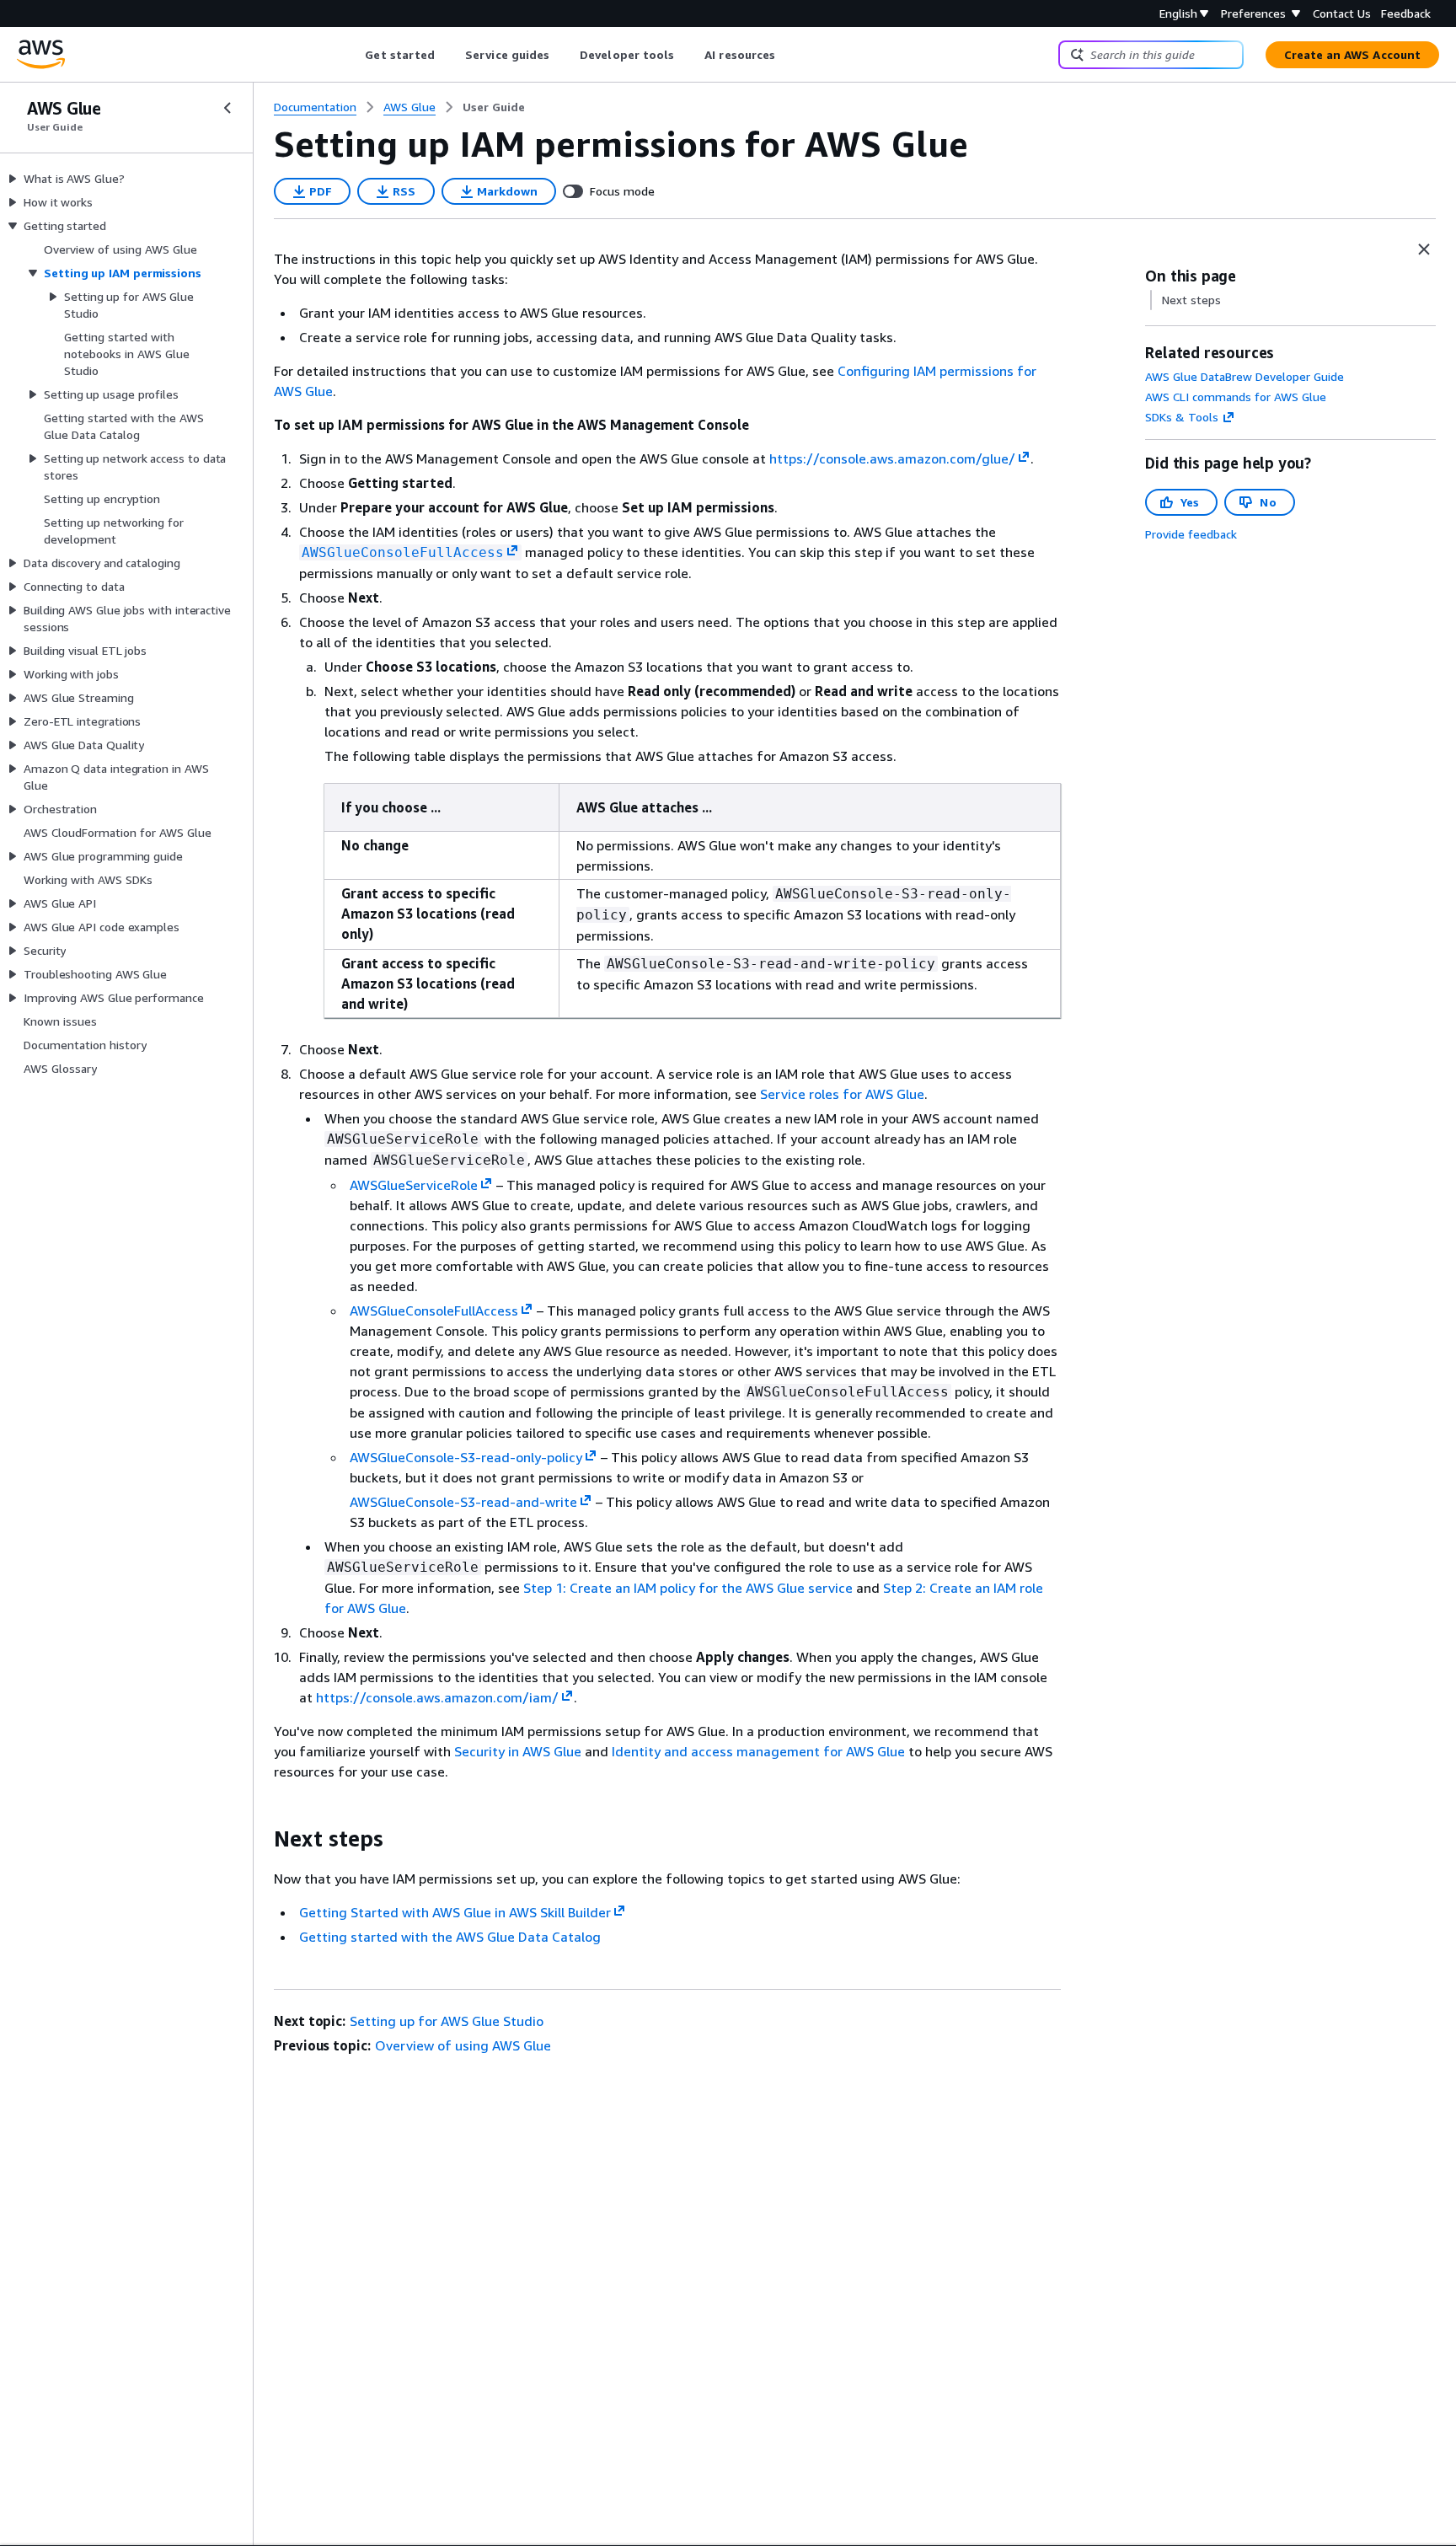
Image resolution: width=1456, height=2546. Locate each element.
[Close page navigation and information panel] (1424, 249)
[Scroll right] (788, 55)
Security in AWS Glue (518, 1751)
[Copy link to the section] (260, 1839)
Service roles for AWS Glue (842, 1094)
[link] (494, 107)
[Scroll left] (353, 55)
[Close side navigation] (227, 108)
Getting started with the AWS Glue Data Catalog (450, 1937)
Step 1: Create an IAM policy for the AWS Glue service (688, 1588)
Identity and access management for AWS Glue (758, 1751)
